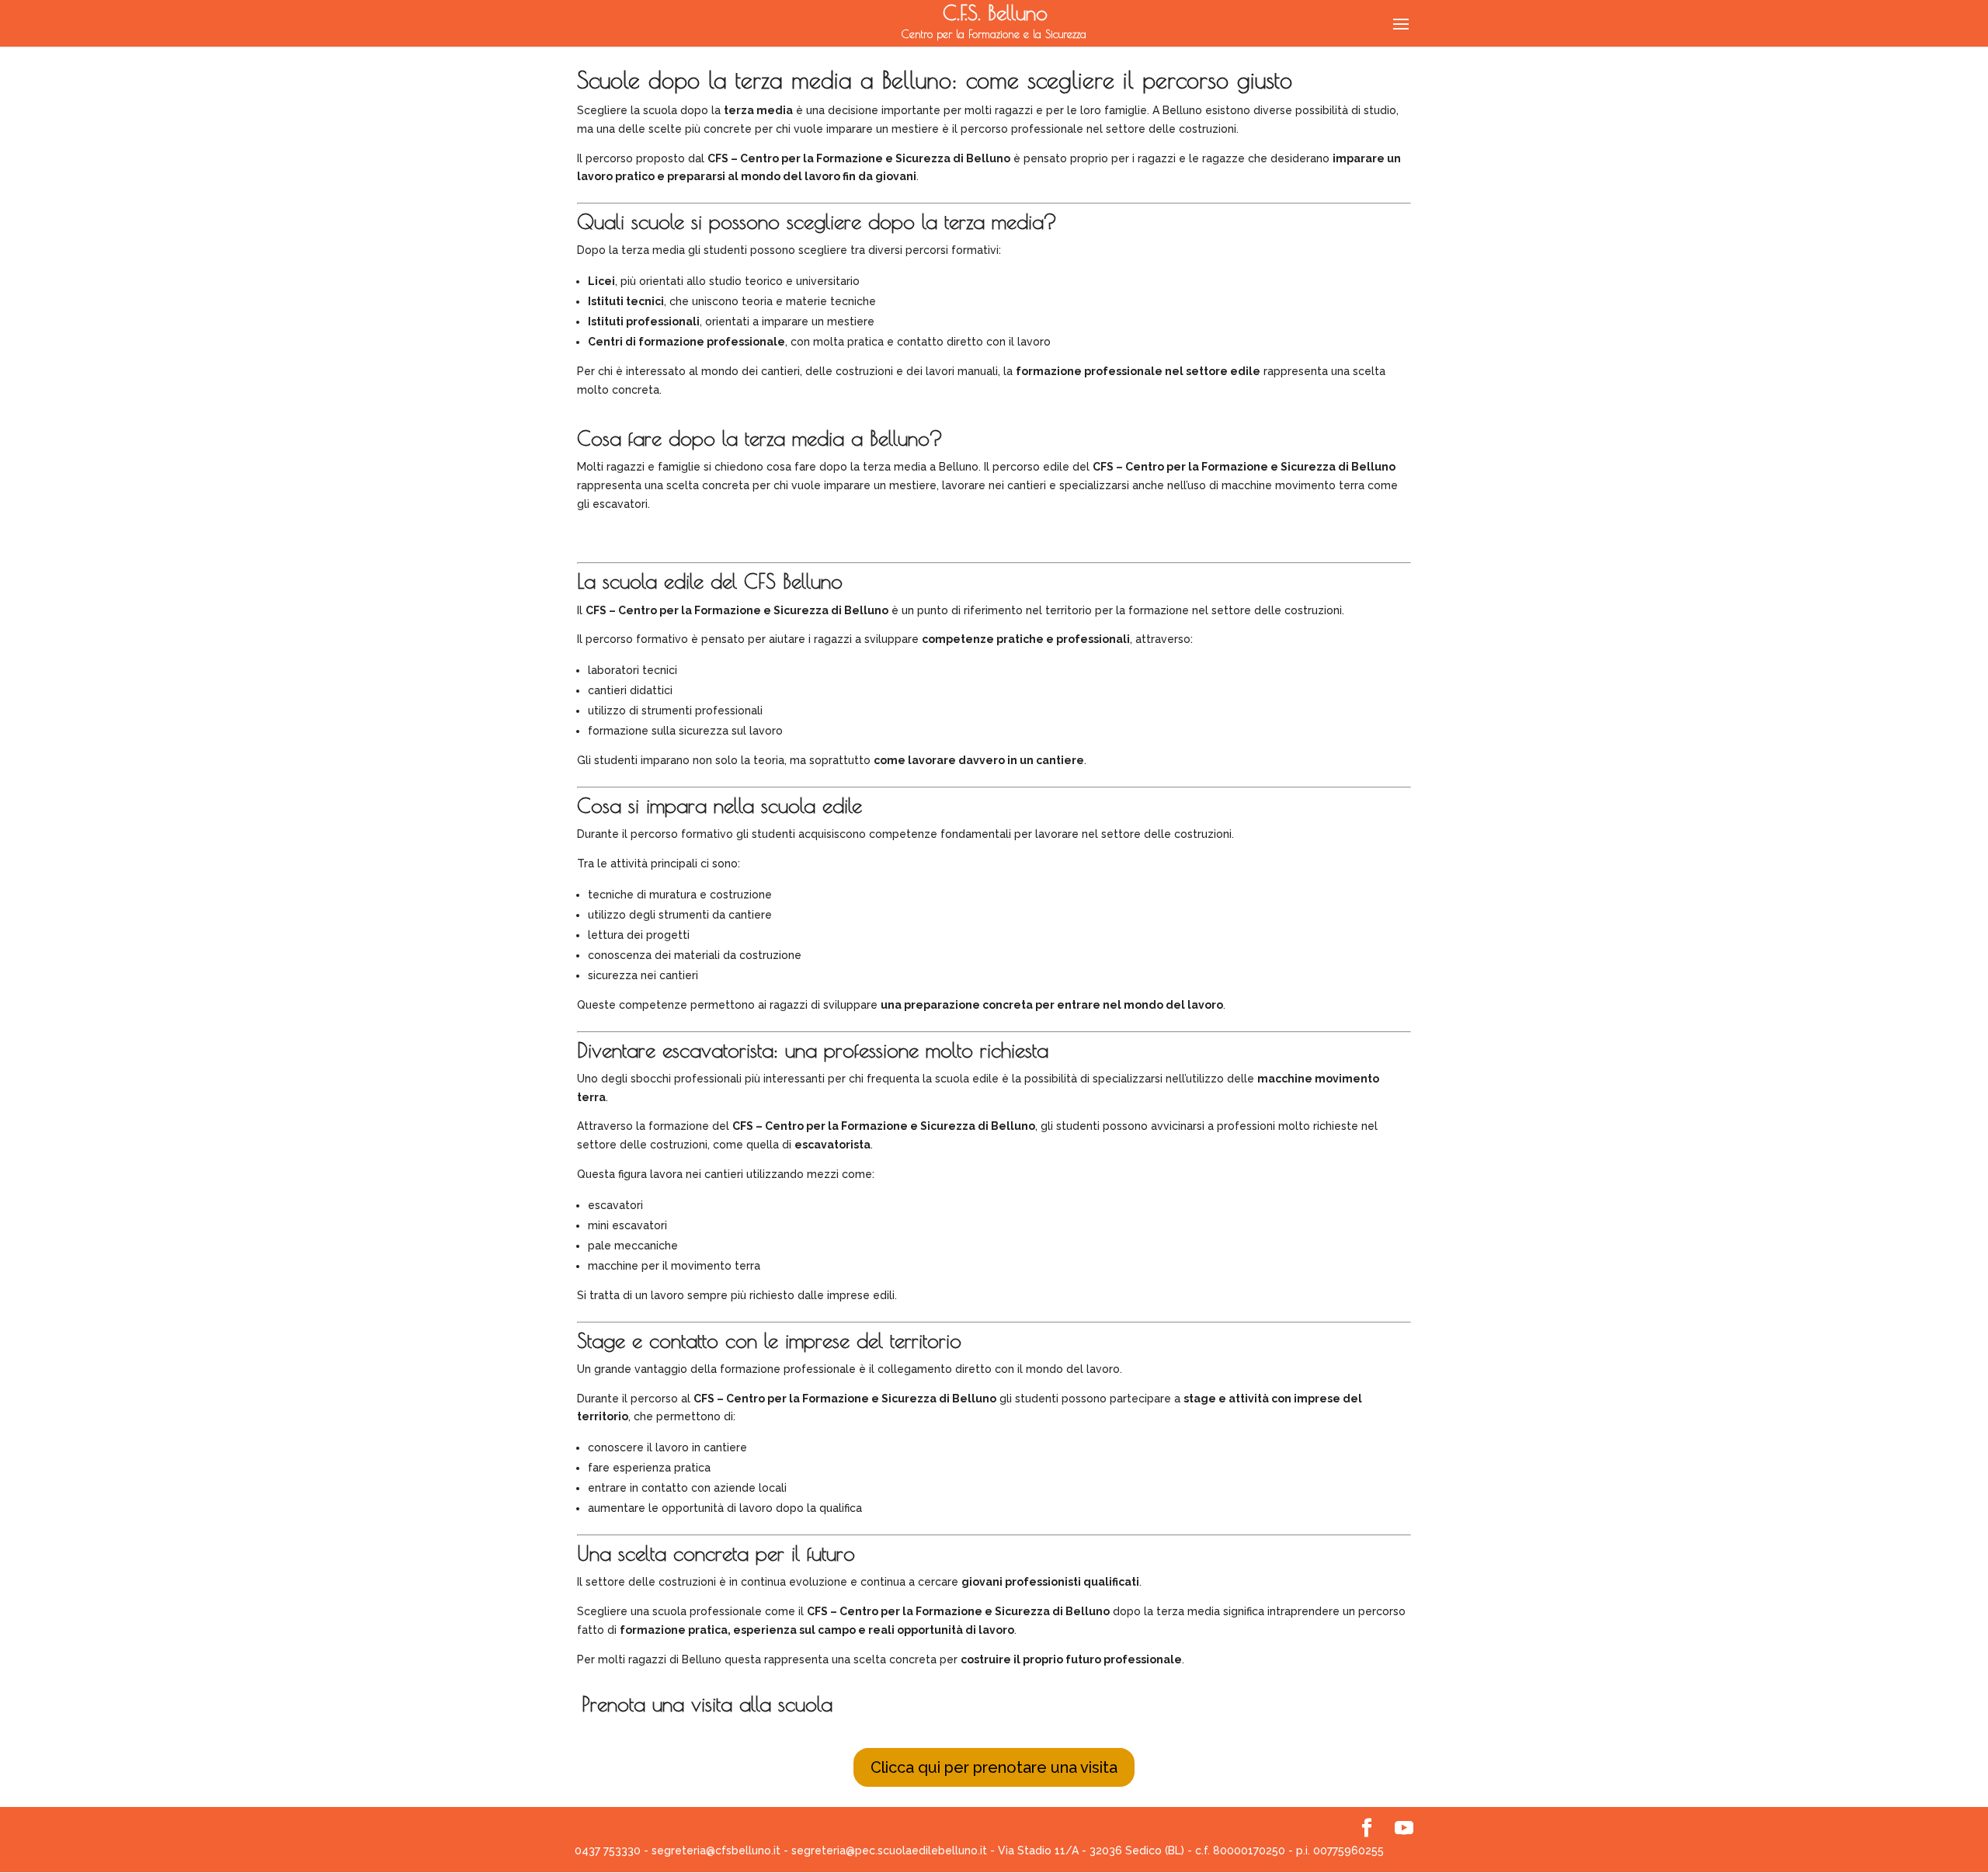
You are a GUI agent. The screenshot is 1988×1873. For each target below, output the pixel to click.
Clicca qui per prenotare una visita (994, 1767)
